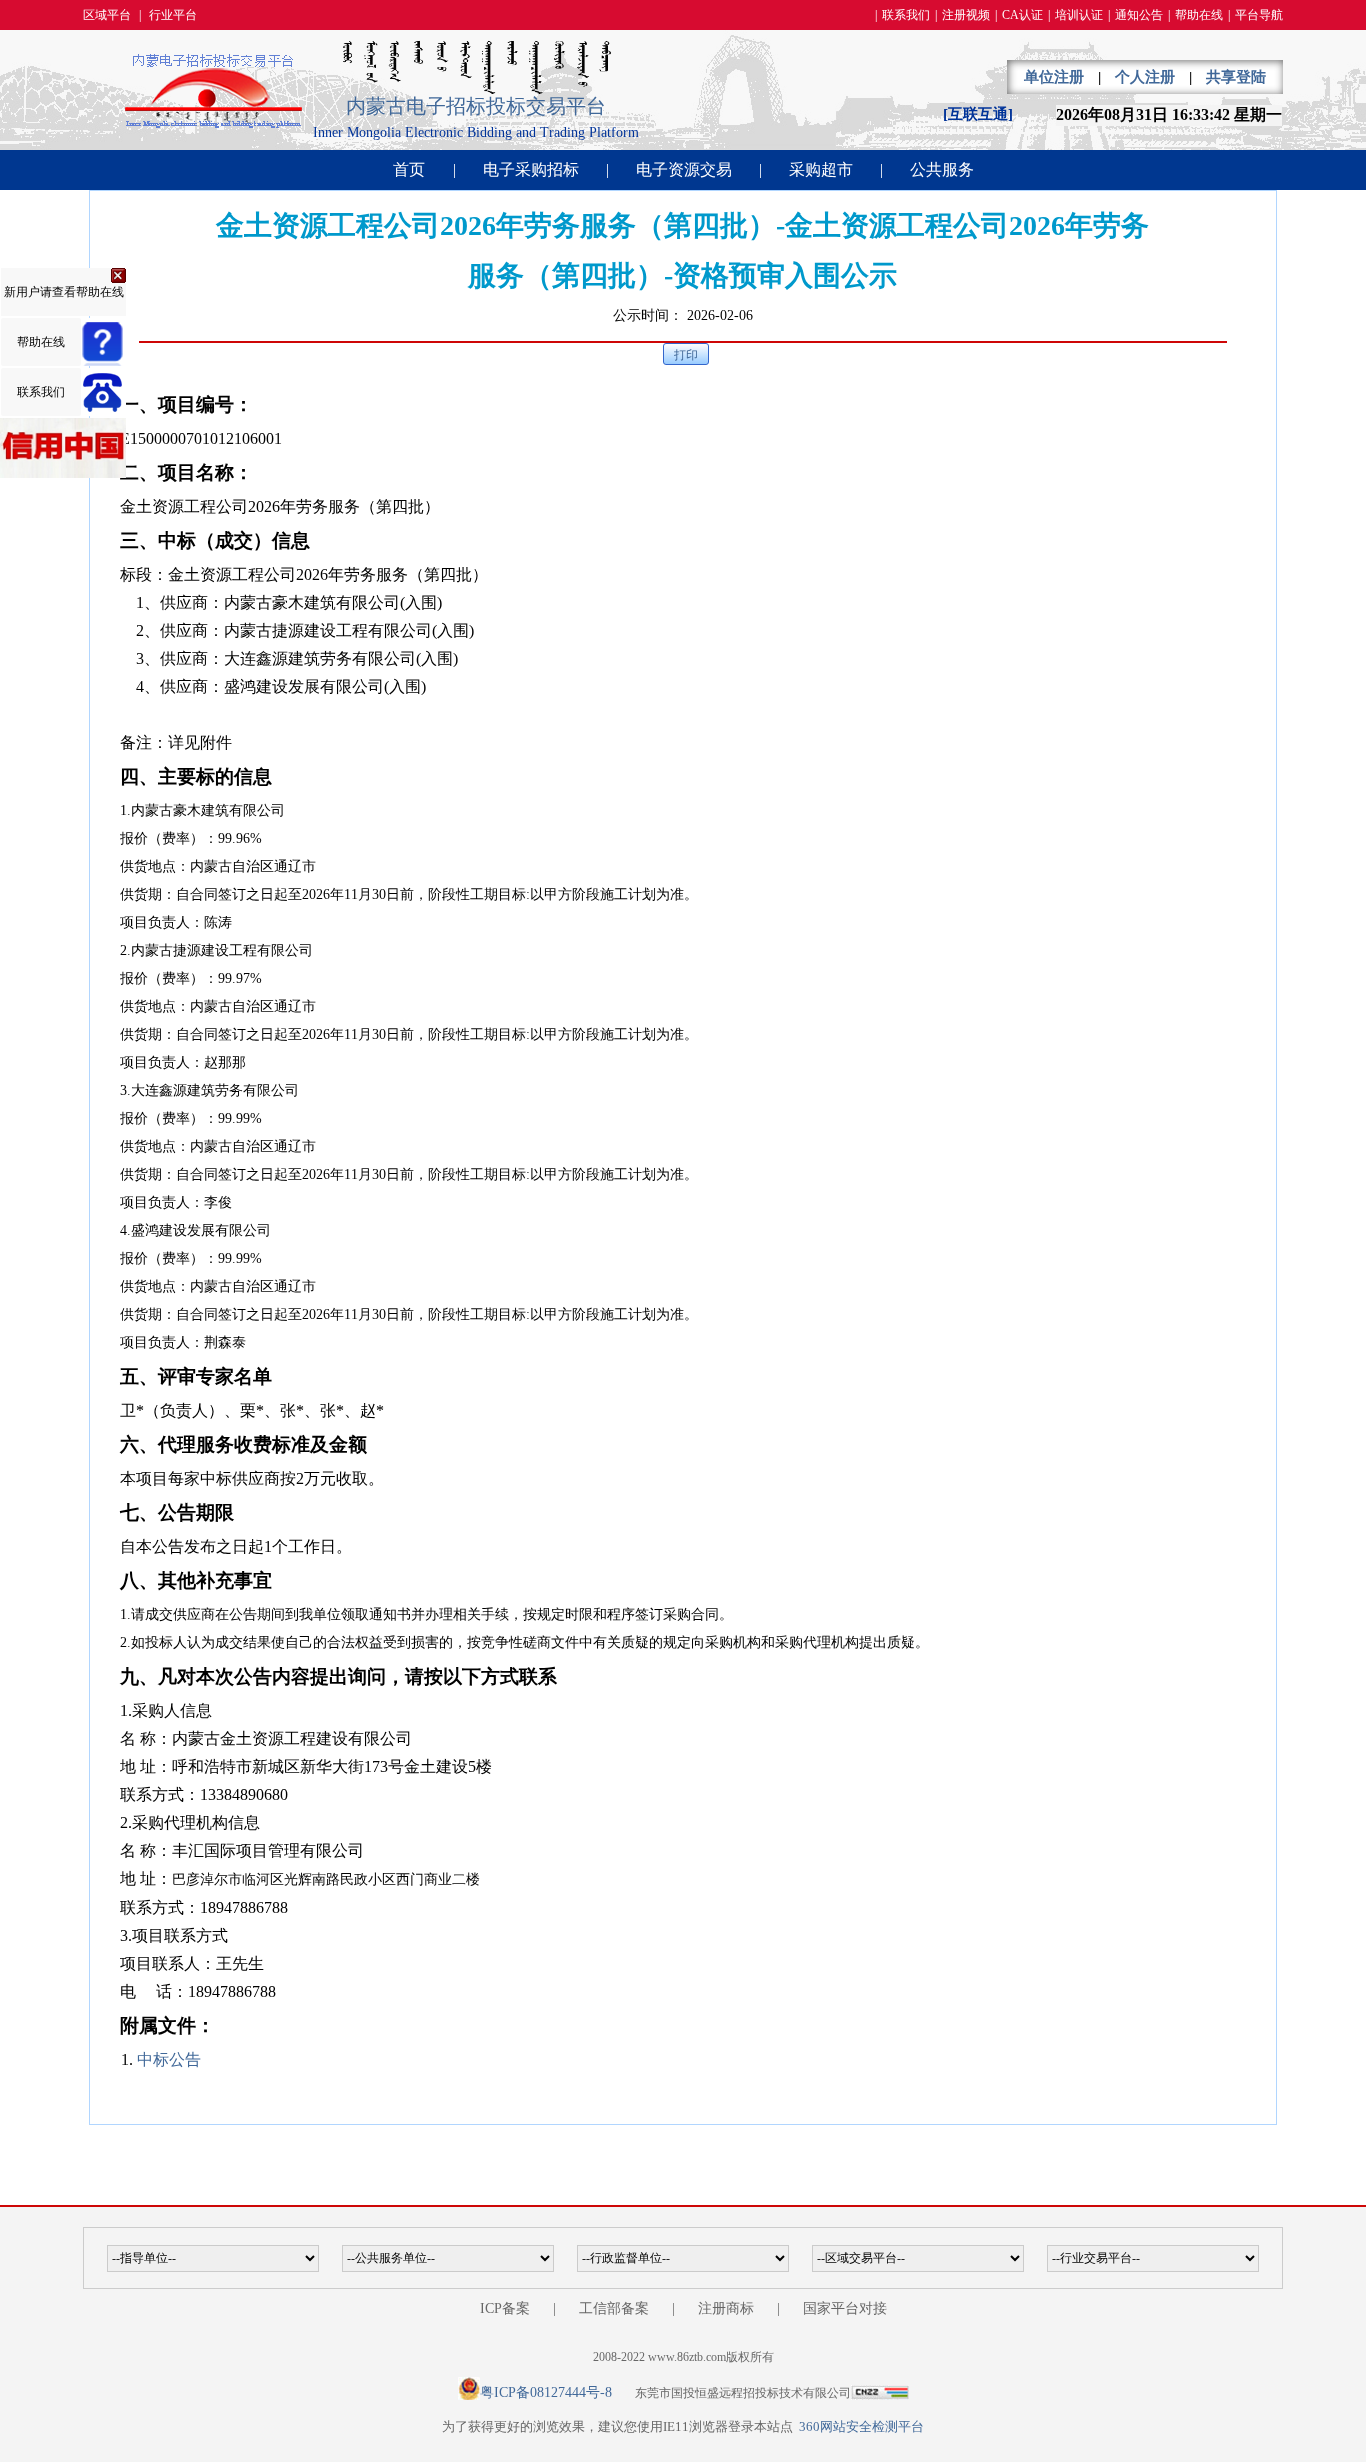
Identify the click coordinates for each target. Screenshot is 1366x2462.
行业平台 (173, 15)
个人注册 (1145, 77)
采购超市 (821, 169)
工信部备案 (614, 2308)
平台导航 (1259, 15)
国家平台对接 (845, 2308)
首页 (409, 169)
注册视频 (966, 15)
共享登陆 (1236, 77)
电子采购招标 (531, 169)
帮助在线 (1199, 15)
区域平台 (107, 15)
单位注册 (1054, 77)
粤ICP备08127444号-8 (546, 2392)
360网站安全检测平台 (861, 2426)
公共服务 (942, 169)
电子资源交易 (684, 169)
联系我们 (906, 15)
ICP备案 (505, 2308)
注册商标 (726, 2308)
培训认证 (1079, 15)
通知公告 (1139, 15)
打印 (686, 355)
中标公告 (169, 2059)
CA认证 (1022, 15)
